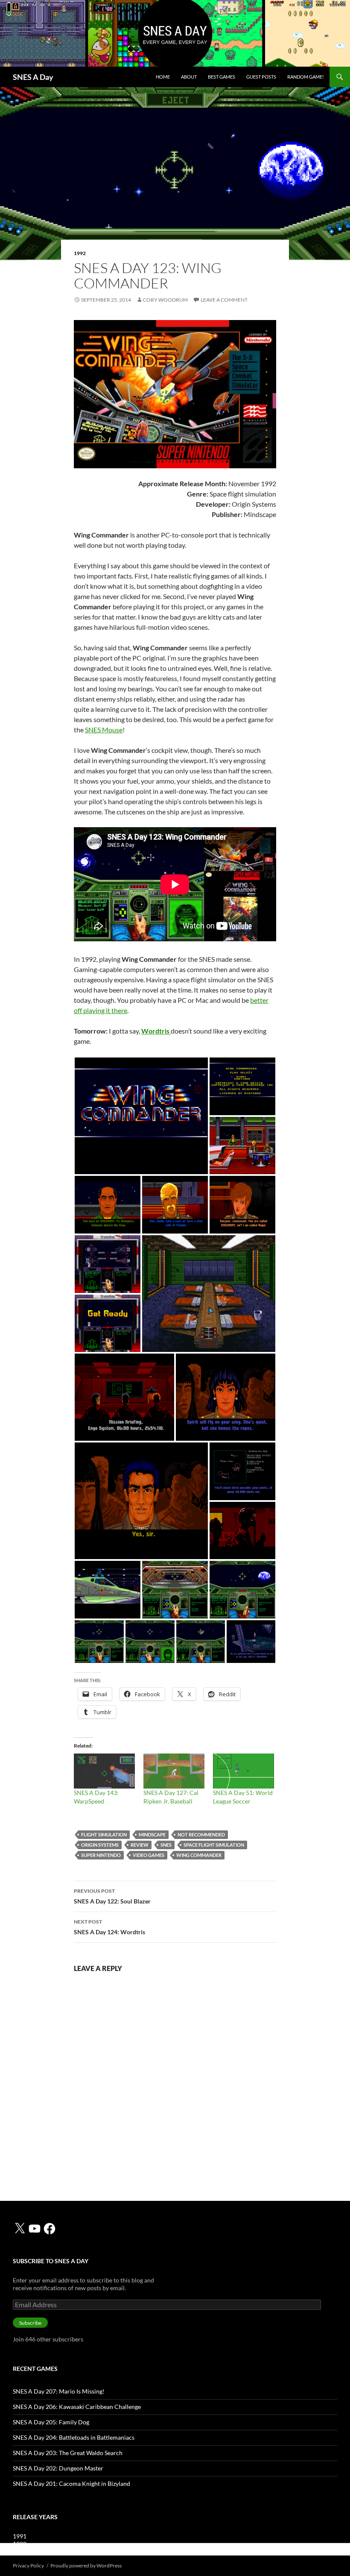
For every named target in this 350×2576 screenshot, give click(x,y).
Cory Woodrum (165, 300)
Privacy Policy (28, 2566)
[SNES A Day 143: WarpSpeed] (104, 1771)
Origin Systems (100, 1845)
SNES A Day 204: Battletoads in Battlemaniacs (74, 2437)
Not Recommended (201, 1834)
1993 (20, 2551)
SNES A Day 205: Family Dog (51, 2422)
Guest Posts (261, 77)
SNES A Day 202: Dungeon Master (58, 2468)
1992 (80, 253)
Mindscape (152, 1834)
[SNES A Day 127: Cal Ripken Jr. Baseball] (174, 1771)
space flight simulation (214, 1845)
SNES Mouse (104, 730)
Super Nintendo (101, 1855)
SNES (166, 1845)
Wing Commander (199, 1855)
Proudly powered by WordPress (86, 2566)
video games (149, 1855)
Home (163, 77)
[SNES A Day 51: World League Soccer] (244, 1771)
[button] (141, 1116)
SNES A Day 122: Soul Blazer (112, 1896)
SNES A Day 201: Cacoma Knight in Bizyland (71, 2483)
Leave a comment (224, 300)
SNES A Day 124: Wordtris (109, 1927)
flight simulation (104, 1834)
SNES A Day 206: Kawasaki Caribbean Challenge (77, 2407)
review (140, 1845)
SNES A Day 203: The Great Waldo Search (68, 2453)
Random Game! (306, 77)
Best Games (222, 77)
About (189, 77)
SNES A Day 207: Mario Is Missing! (59, 2391)
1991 (20, 2536)
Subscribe (30, 2323)
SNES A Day (33, 77)
